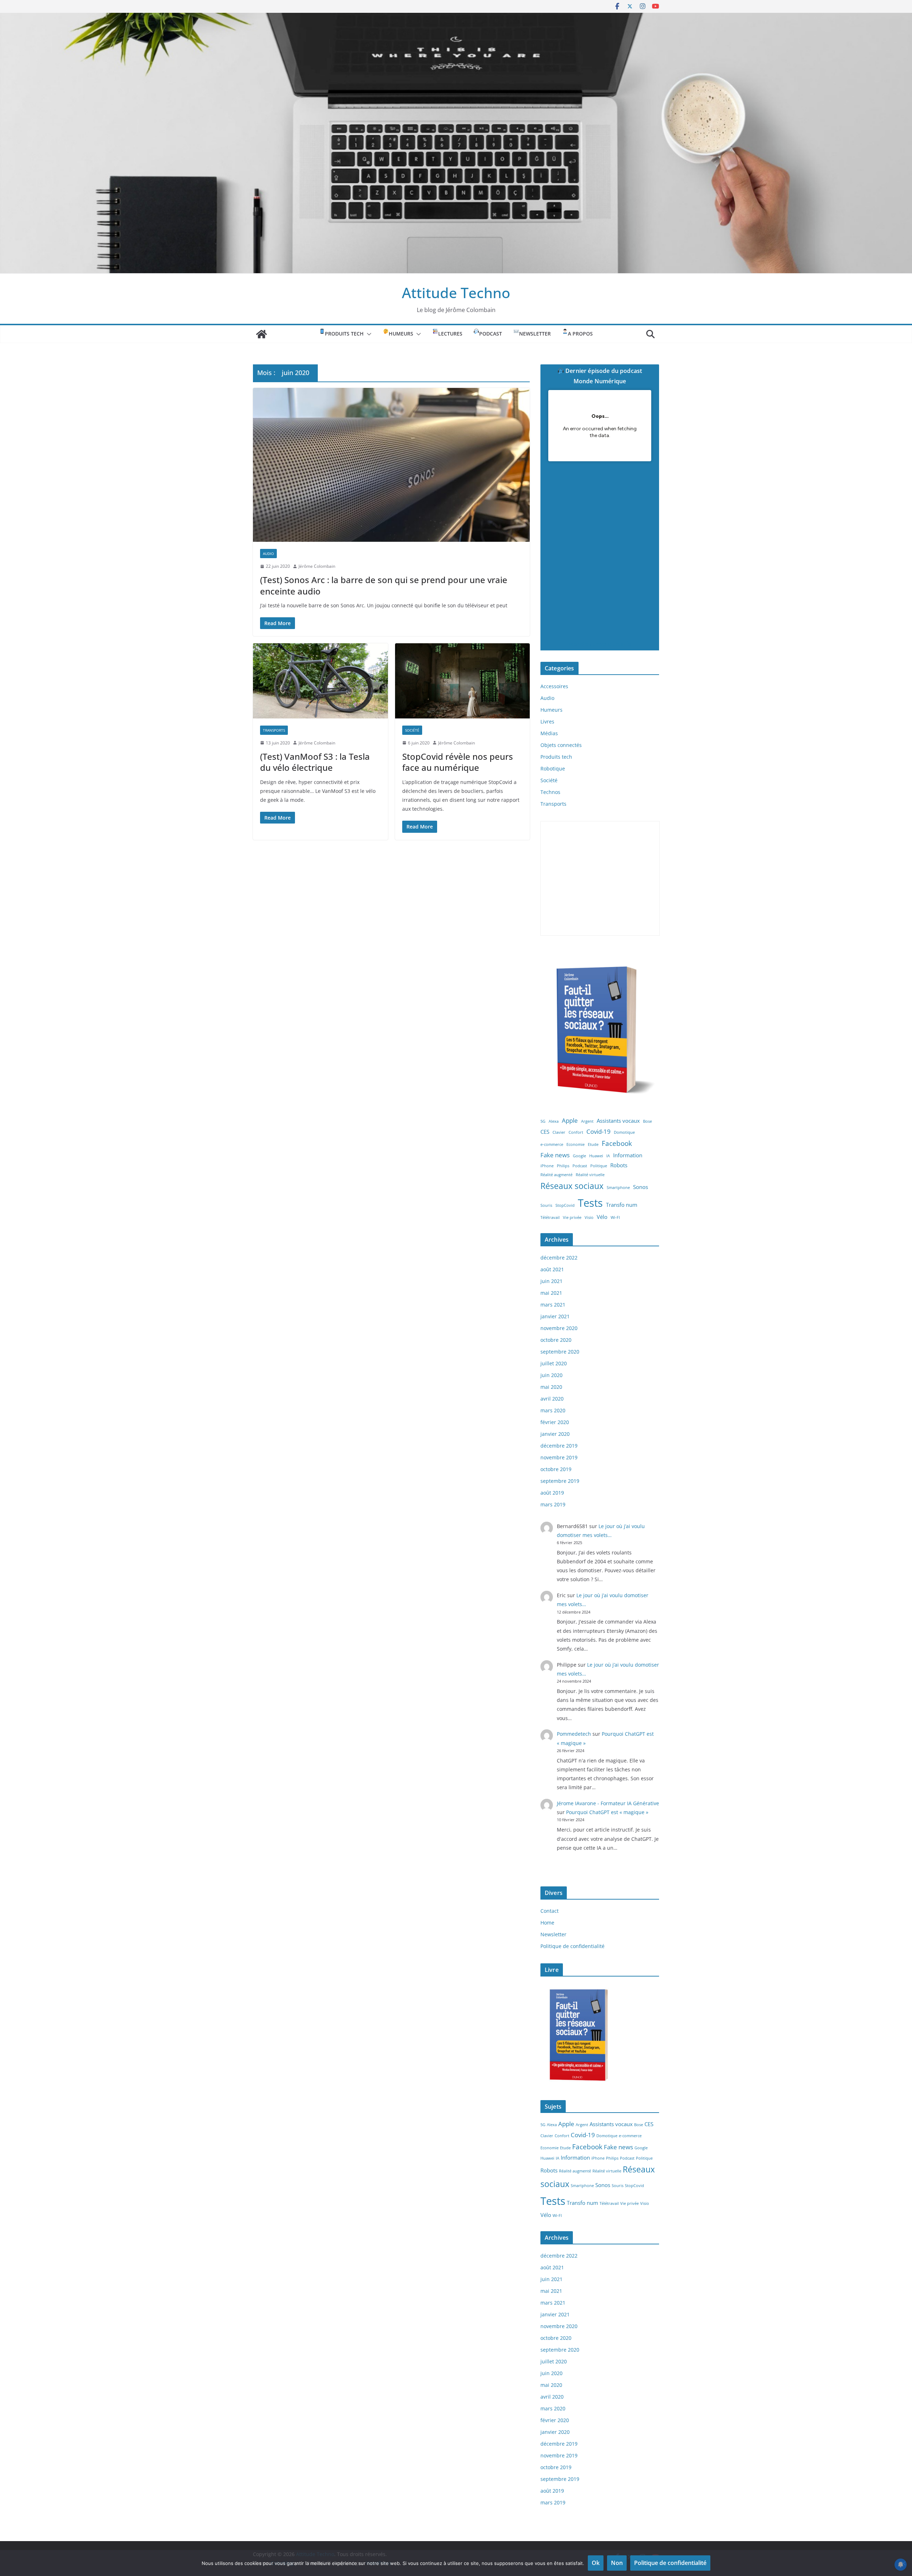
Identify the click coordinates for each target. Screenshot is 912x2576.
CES (545, 1132)
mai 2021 (551, 1293)
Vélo (602, 1217)
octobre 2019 (556, 1469)
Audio (268, 554)
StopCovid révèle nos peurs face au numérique (458, 762)
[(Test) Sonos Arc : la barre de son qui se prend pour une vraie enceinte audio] (391, 465)
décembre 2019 (559, 1446)
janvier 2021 (555, 1316)
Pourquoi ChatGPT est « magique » (607, 1812)
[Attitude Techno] (456, 18)
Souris (546, 1205)
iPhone (547, 1166)
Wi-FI (615, 1217)
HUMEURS (401, 334)
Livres (547, 721)
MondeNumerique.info (600, 644)
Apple (570, 1120)
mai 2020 (551, 1387)
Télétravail (550, 1217)
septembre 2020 (560, 1352)
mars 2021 (553, 1305)
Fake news (555, 1155)
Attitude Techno (456, 293)
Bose (647, 1121)
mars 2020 (553, 1410)
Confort (576, 1132)
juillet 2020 (554, 1363)
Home (547, 1923)
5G (543, 1121)
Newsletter (535, 334)
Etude (593, 1144)
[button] (368, 334)
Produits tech (556, 757)
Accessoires (554, 686)
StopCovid (565, 1205)
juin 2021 (551, 1281)
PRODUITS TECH (344, 334)
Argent (587, 1121)
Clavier (559, 1132)
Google (579, 1156)
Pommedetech (574, 1734)
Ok (596, 2563)
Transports (274, 730)
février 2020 (555, 1422)
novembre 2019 (559, 1457)
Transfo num (622, 1205)
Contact (550, 1911)
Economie (576, 1144)
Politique (599, 1166)
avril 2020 (552, 1399)
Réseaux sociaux (572, 1186)
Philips (563, 1166)
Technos (550, 792)
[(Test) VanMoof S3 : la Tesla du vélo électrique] (320, 681)
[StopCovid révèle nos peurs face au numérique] (463, 681)
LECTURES (450, 334)
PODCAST (491, 334)
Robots (619, 1165)
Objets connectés (561, 745)
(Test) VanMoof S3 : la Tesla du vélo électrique (315, 762)
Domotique (624, 1132)
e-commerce (552, 1144)
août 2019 (552, 1493)
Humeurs (551, 710)
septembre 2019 (560, 1481)
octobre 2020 (556, 1340)
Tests (590, 1203)
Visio (589, 1217)
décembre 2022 (559, 1258)
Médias (549, 733)
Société (412, 730)
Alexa (554, 1121)
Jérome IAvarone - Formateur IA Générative (608, 1803)
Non (617, 2563)
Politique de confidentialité (572, 1946)
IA (608, 1156)
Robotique (553, 768)
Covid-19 (598, 1131)
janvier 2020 (555, 1434)
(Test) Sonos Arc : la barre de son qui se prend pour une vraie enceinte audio (384, 585)
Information (628, 1155)
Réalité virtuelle (590, 1175)
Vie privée (572, 1217)
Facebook (617, 1143)
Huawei (596, 1156)
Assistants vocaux (618, 1121)
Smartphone (618, 1188)
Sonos (641, 1187)
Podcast (580, 1166)
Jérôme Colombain (317, 566)
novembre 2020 (559, 1328)
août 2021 (552, 1269)
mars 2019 (553, 1504)
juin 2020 (551, 1375)
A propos (580, 334)
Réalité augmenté (556, 1175)
